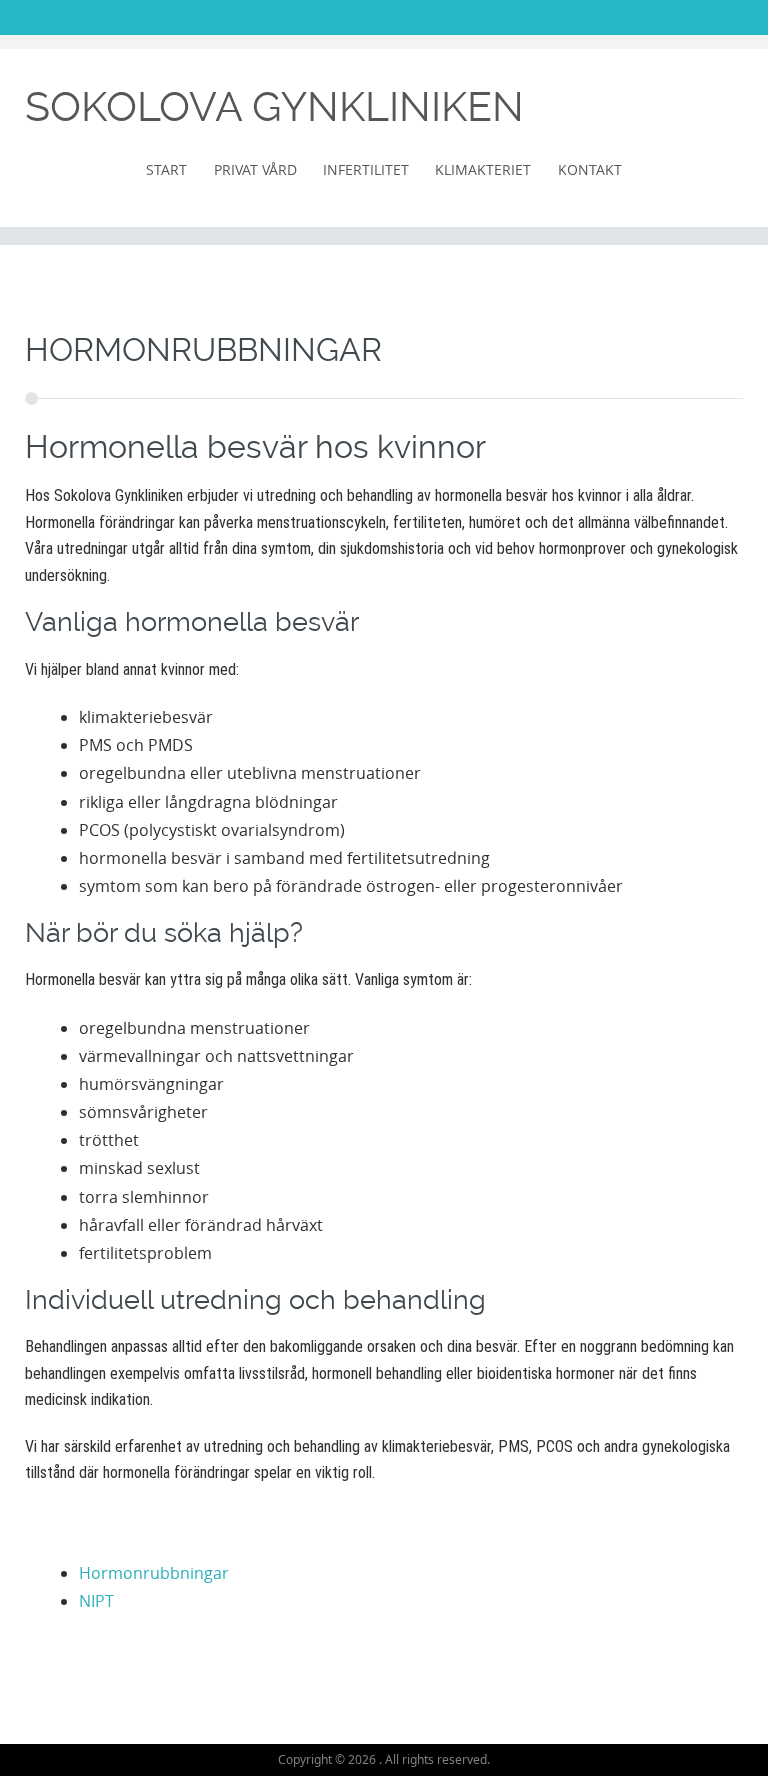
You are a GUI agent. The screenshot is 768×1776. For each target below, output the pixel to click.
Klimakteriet (483, 169)
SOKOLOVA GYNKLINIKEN (274, 107)
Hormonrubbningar (154, 1573)
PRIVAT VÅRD (255, 169)
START (166, 169)
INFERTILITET (366, 169)
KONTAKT (590, 169)
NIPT (96, 1601)
